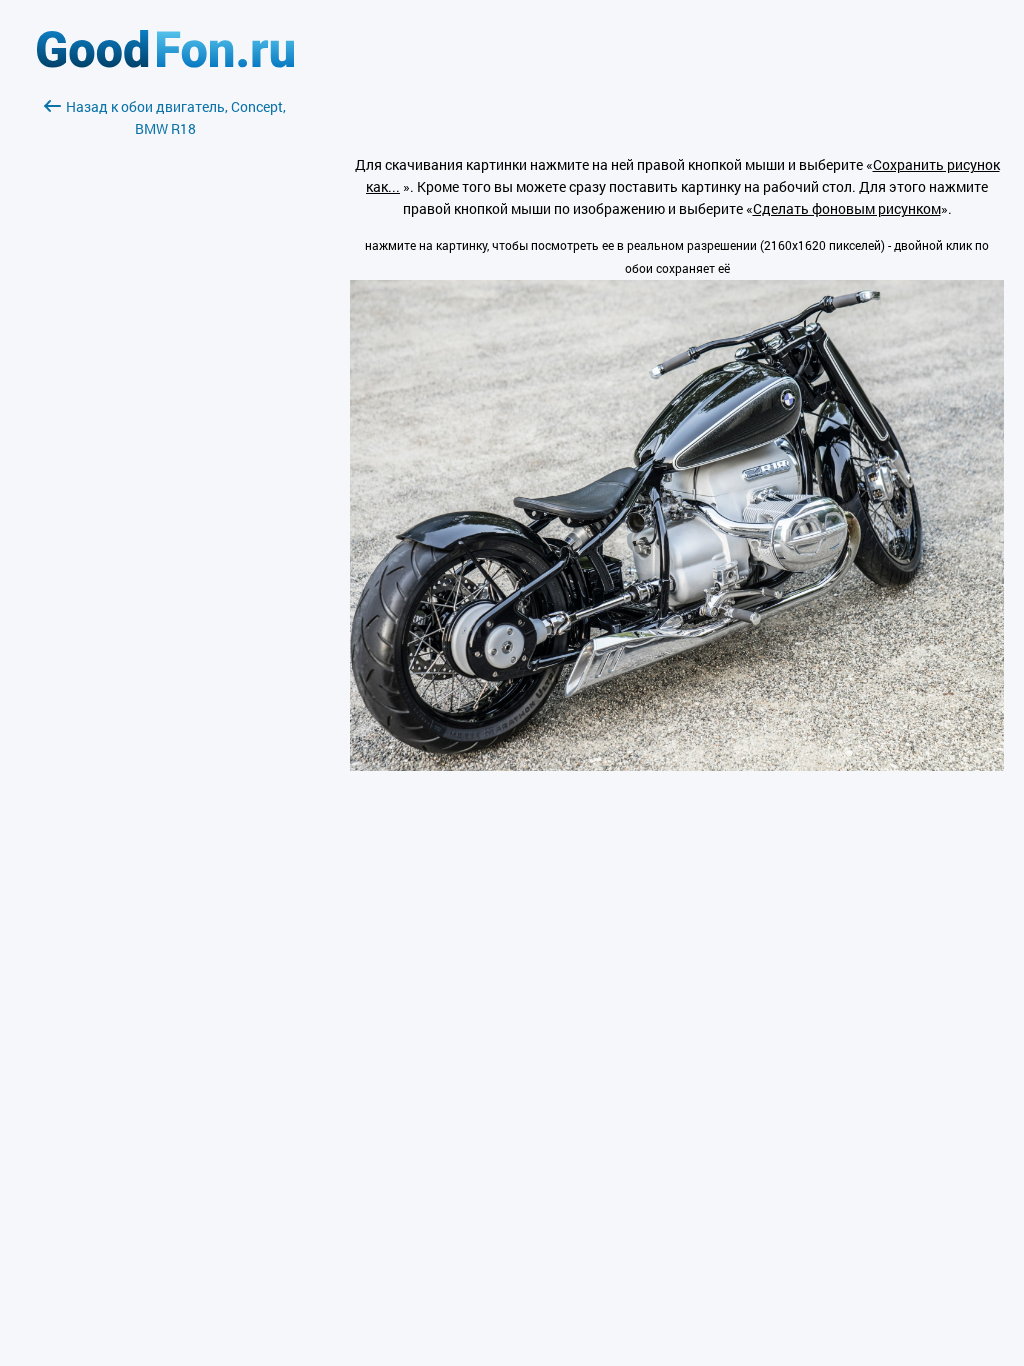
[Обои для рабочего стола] (165, 62)
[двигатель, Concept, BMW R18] (677, 765)
